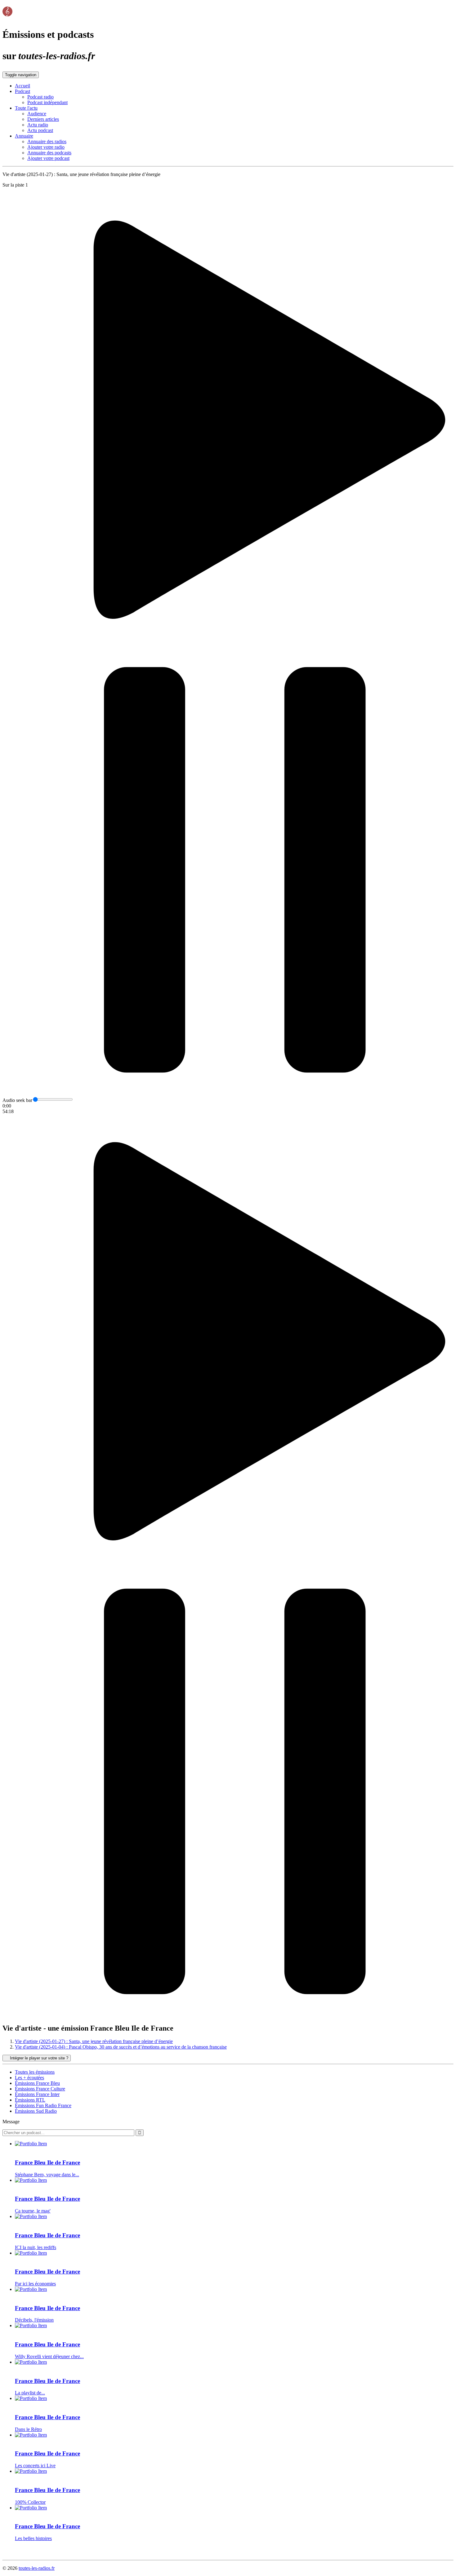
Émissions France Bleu (37, 2083)
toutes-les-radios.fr (37, 2568)
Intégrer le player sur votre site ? (38, 2058)
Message (11, 2122)
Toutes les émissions (35, 2072)
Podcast (22, 91)
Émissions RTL (30, 2100)
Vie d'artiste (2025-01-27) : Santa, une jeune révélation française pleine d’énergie (94, 2041)
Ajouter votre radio (46, 147)
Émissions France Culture (40, 2089)
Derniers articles (43, 119)
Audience (37, 114)
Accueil (22, 86)
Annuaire (24, 136)
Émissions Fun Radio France (43, 2105)
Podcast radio (40, 97)
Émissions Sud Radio (36, 2111)
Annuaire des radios (47, 141)
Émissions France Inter (37, 2094)
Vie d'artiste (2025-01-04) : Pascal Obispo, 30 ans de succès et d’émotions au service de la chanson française (121, 2047)
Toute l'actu (26, 108)
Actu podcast (40, 130)
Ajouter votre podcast (48, 158)
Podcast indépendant (47, 102)
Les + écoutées (29, 2078)
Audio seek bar (17, 1100)
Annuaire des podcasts (49, 153)
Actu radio (38, 125)
